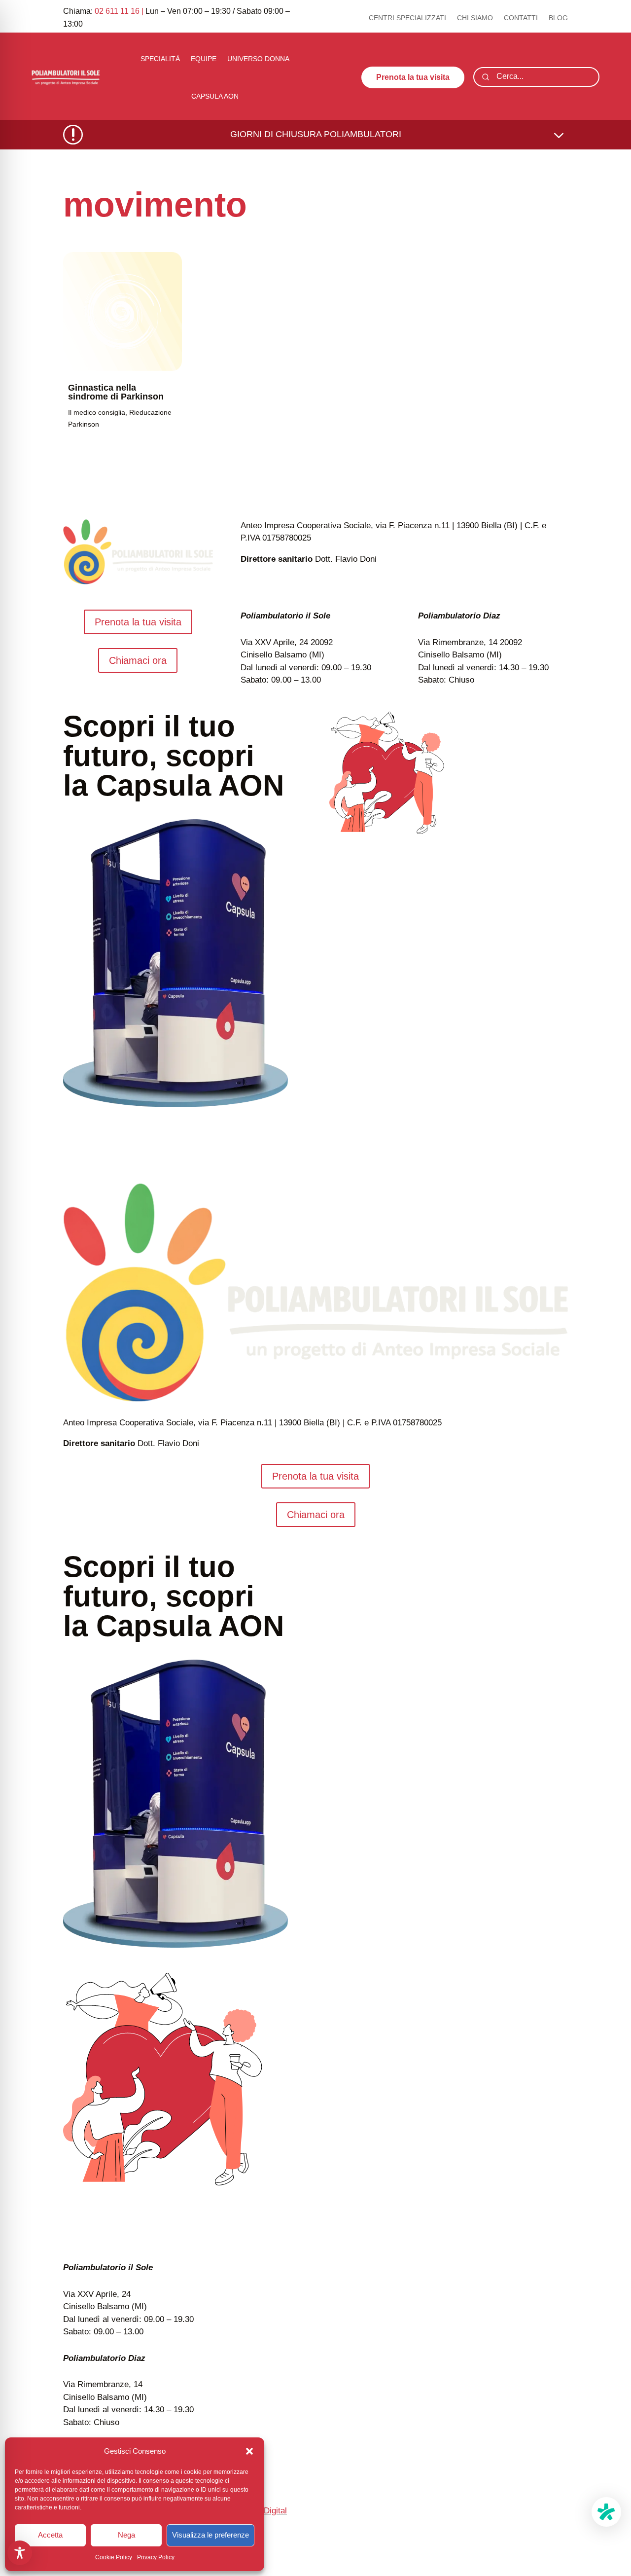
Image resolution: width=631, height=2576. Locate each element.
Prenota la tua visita (413, 77)
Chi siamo (475, 18)
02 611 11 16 (117, 11)
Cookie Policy (114, 2557)
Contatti (521, 18)
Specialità (160, 59)
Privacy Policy (156, 2557)
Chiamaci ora (138, 660)
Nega (126, 2535)
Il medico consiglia (97, 412)
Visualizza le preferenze (210, 2535)
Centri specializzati (407, 18)
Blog (558, 18)
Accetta (50, 2535)
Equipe (204, 59)
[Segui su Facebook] (540, 2526)
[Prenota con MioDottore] (606, 2512)
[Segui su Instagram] (560, 2526)
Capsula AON (215, 96)
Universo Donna (258, 59)
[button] (249, 2451)
